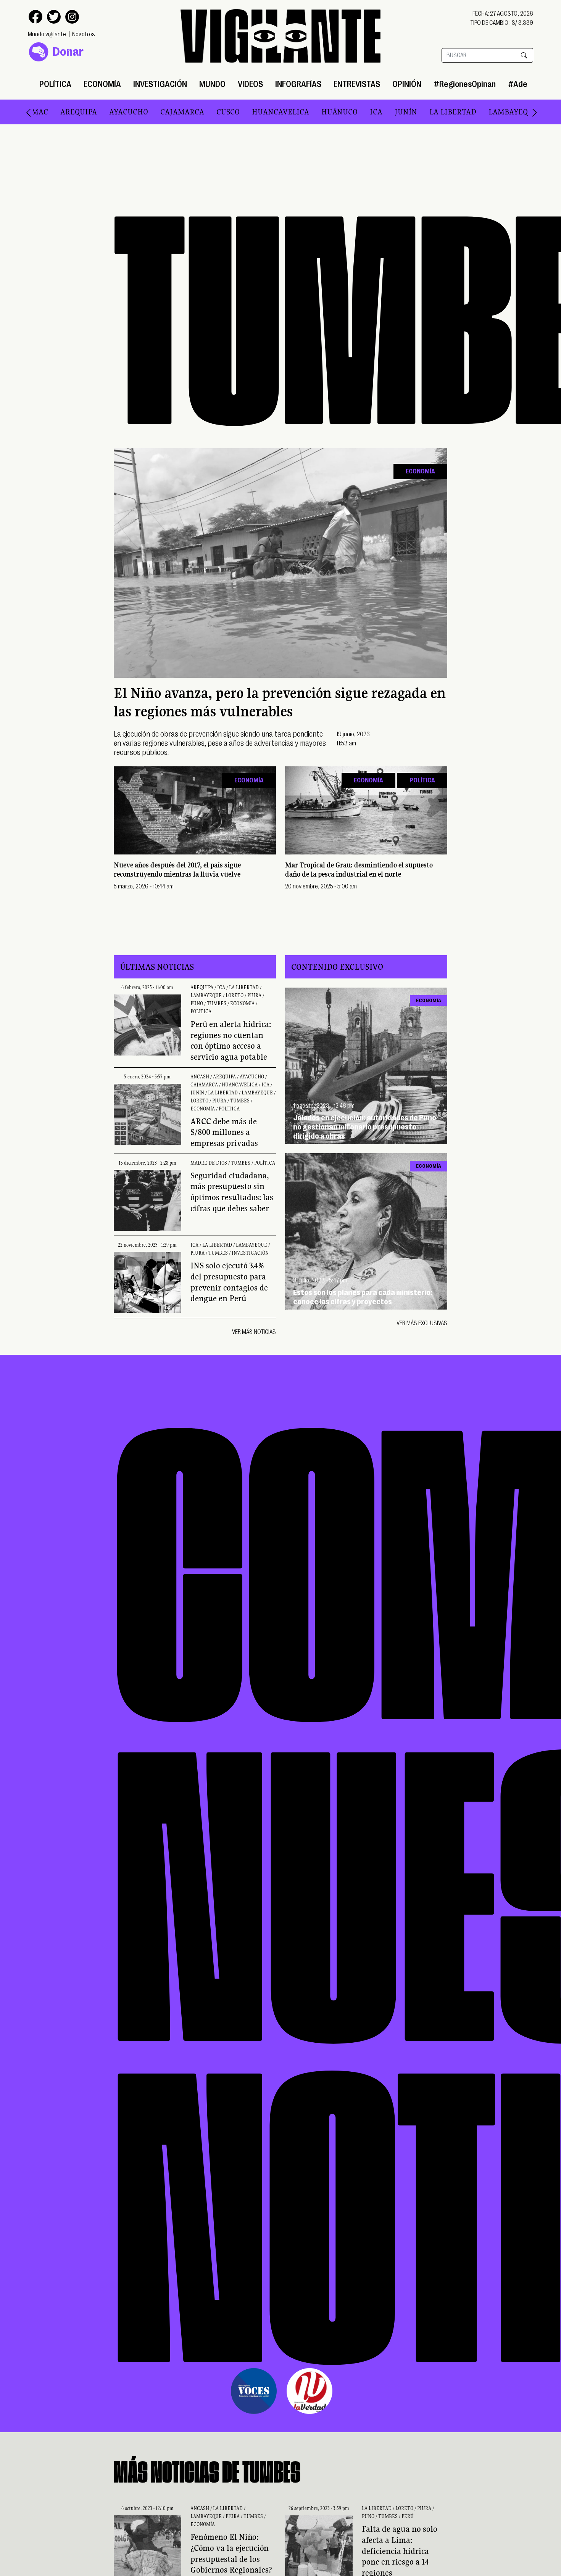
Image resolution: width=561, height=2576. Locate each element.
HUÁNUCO (281, 112)
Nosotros (84, 34)
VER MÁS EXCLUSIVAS (422, 1323)
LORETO (505, 112)
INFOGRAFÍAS (298, 84)
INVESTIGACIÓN (160, 84)
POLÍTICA (55, 84)
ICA (317, 112)
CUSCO (169, 112)
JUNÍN (347, 112)
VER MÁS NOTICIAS (254, 1332)
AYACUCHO (70, 112)
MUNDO (212, 84)
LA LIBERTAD (394, 112)
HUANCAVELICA (222, 112)
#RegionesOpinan (465, 84)
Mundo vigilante (47, 34)
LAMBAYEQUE (454, 112)
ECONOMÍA (102, 84)
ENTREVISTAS (357, 84)
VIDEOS (250, 84)
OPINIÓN (407, 84)
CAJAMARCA (123, 112)
